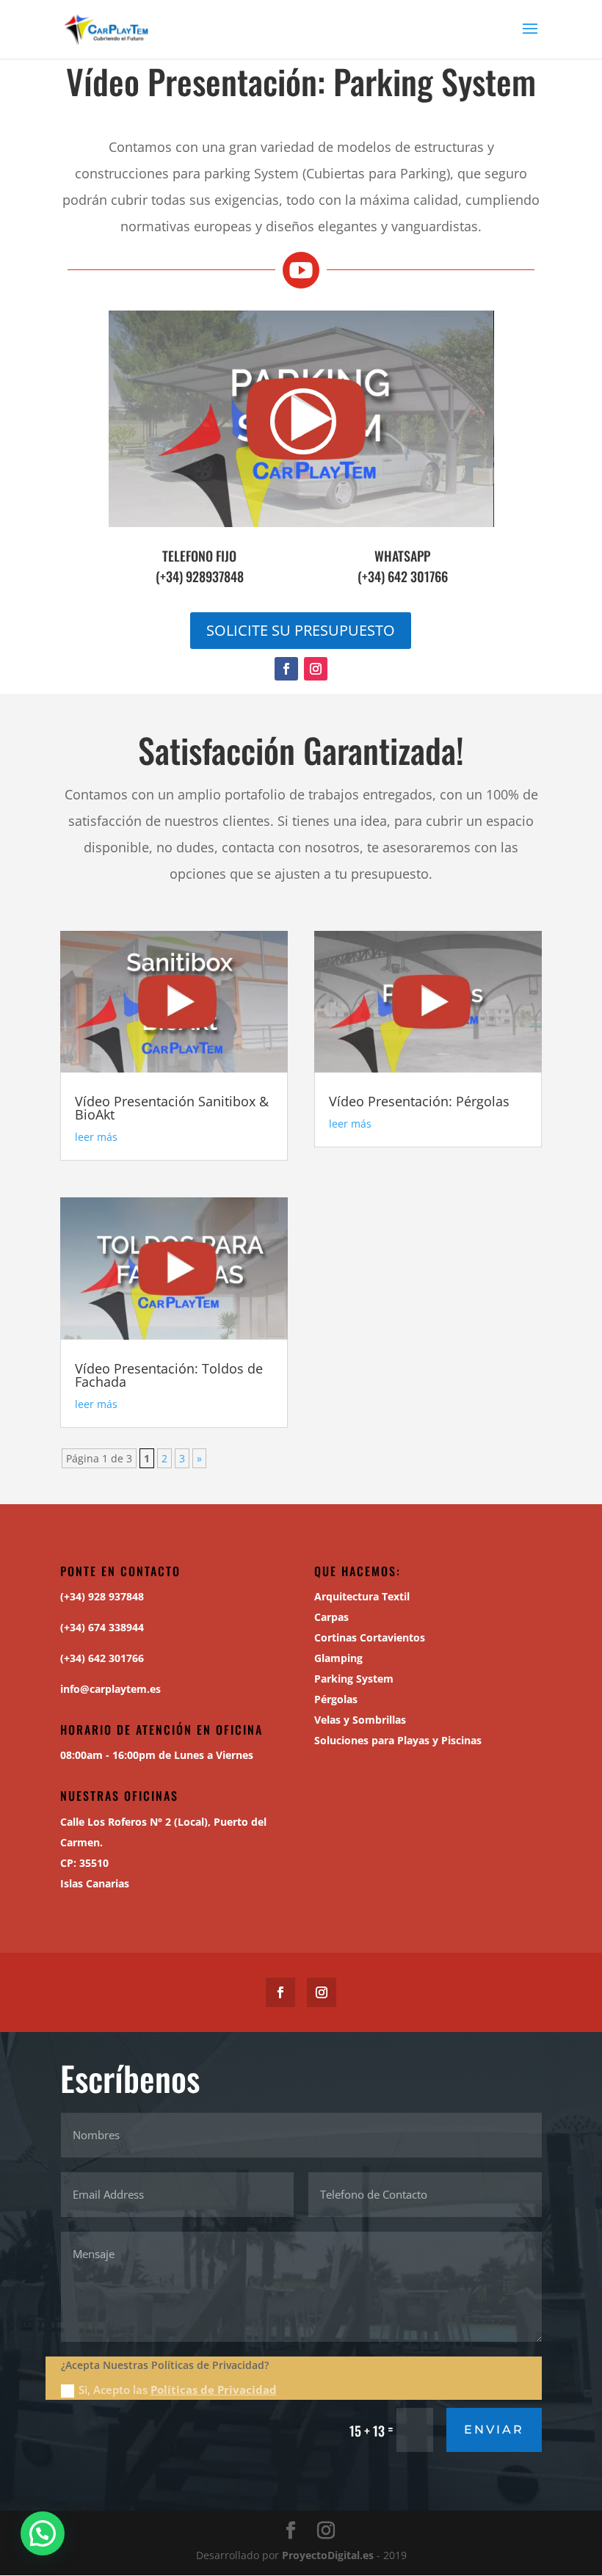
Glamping (338, 1658)
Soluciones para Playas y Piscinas (398, 1740)
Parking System (354, 1679)
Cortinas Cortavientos (370, 1637)
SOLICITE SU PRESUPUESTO (301, 630)
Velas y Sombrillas (360, 1720)
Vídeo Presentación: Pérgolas (419, 1101)
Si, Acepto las (178, 2390)
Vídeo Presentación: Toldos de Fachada (169, 1375)
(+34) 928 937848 (102, 1596)
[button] (43, 2533)
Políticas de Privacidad (214, 2390)
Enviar (494, 2430)
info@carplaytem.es (110, 1689)
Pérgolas (336, 1699)
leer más (96, 1137)
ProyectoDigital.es (328, 2555)
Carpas (331, 1617)
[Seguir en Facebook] (286, 669)
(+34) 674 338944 (102, 1627)
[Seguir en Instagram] (316, 669)
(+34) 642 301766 (403, 576)
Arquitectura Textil (362, 1596)
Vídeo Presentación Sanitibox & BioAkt (172, 1108)
